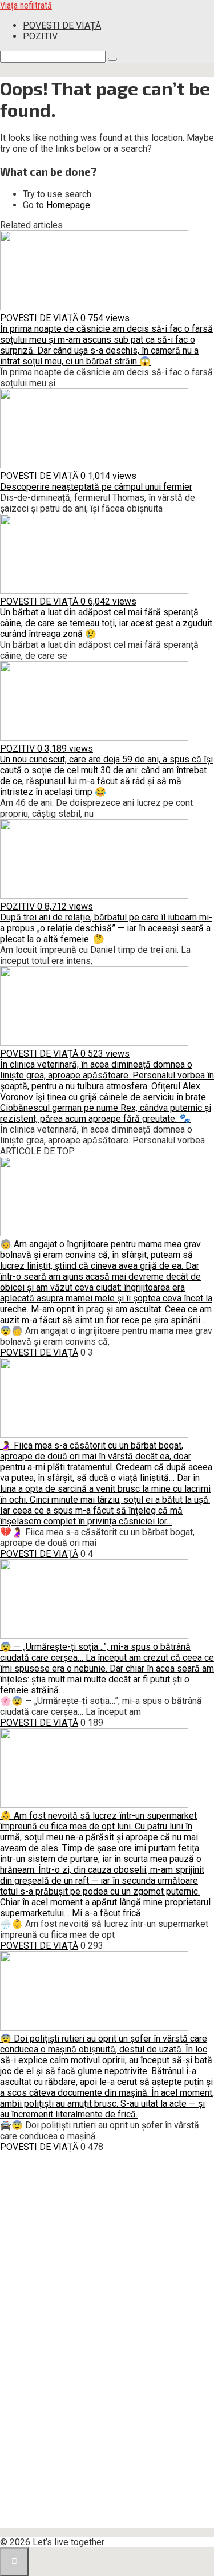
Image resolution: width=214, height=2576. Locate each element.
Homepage (68, 205)
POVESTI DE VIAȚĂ (62, 25)
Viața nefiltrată (26, 5)
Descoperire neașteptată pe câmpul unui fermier (96, 487)
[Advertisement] (86, 2354)
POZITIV (40, 36)
